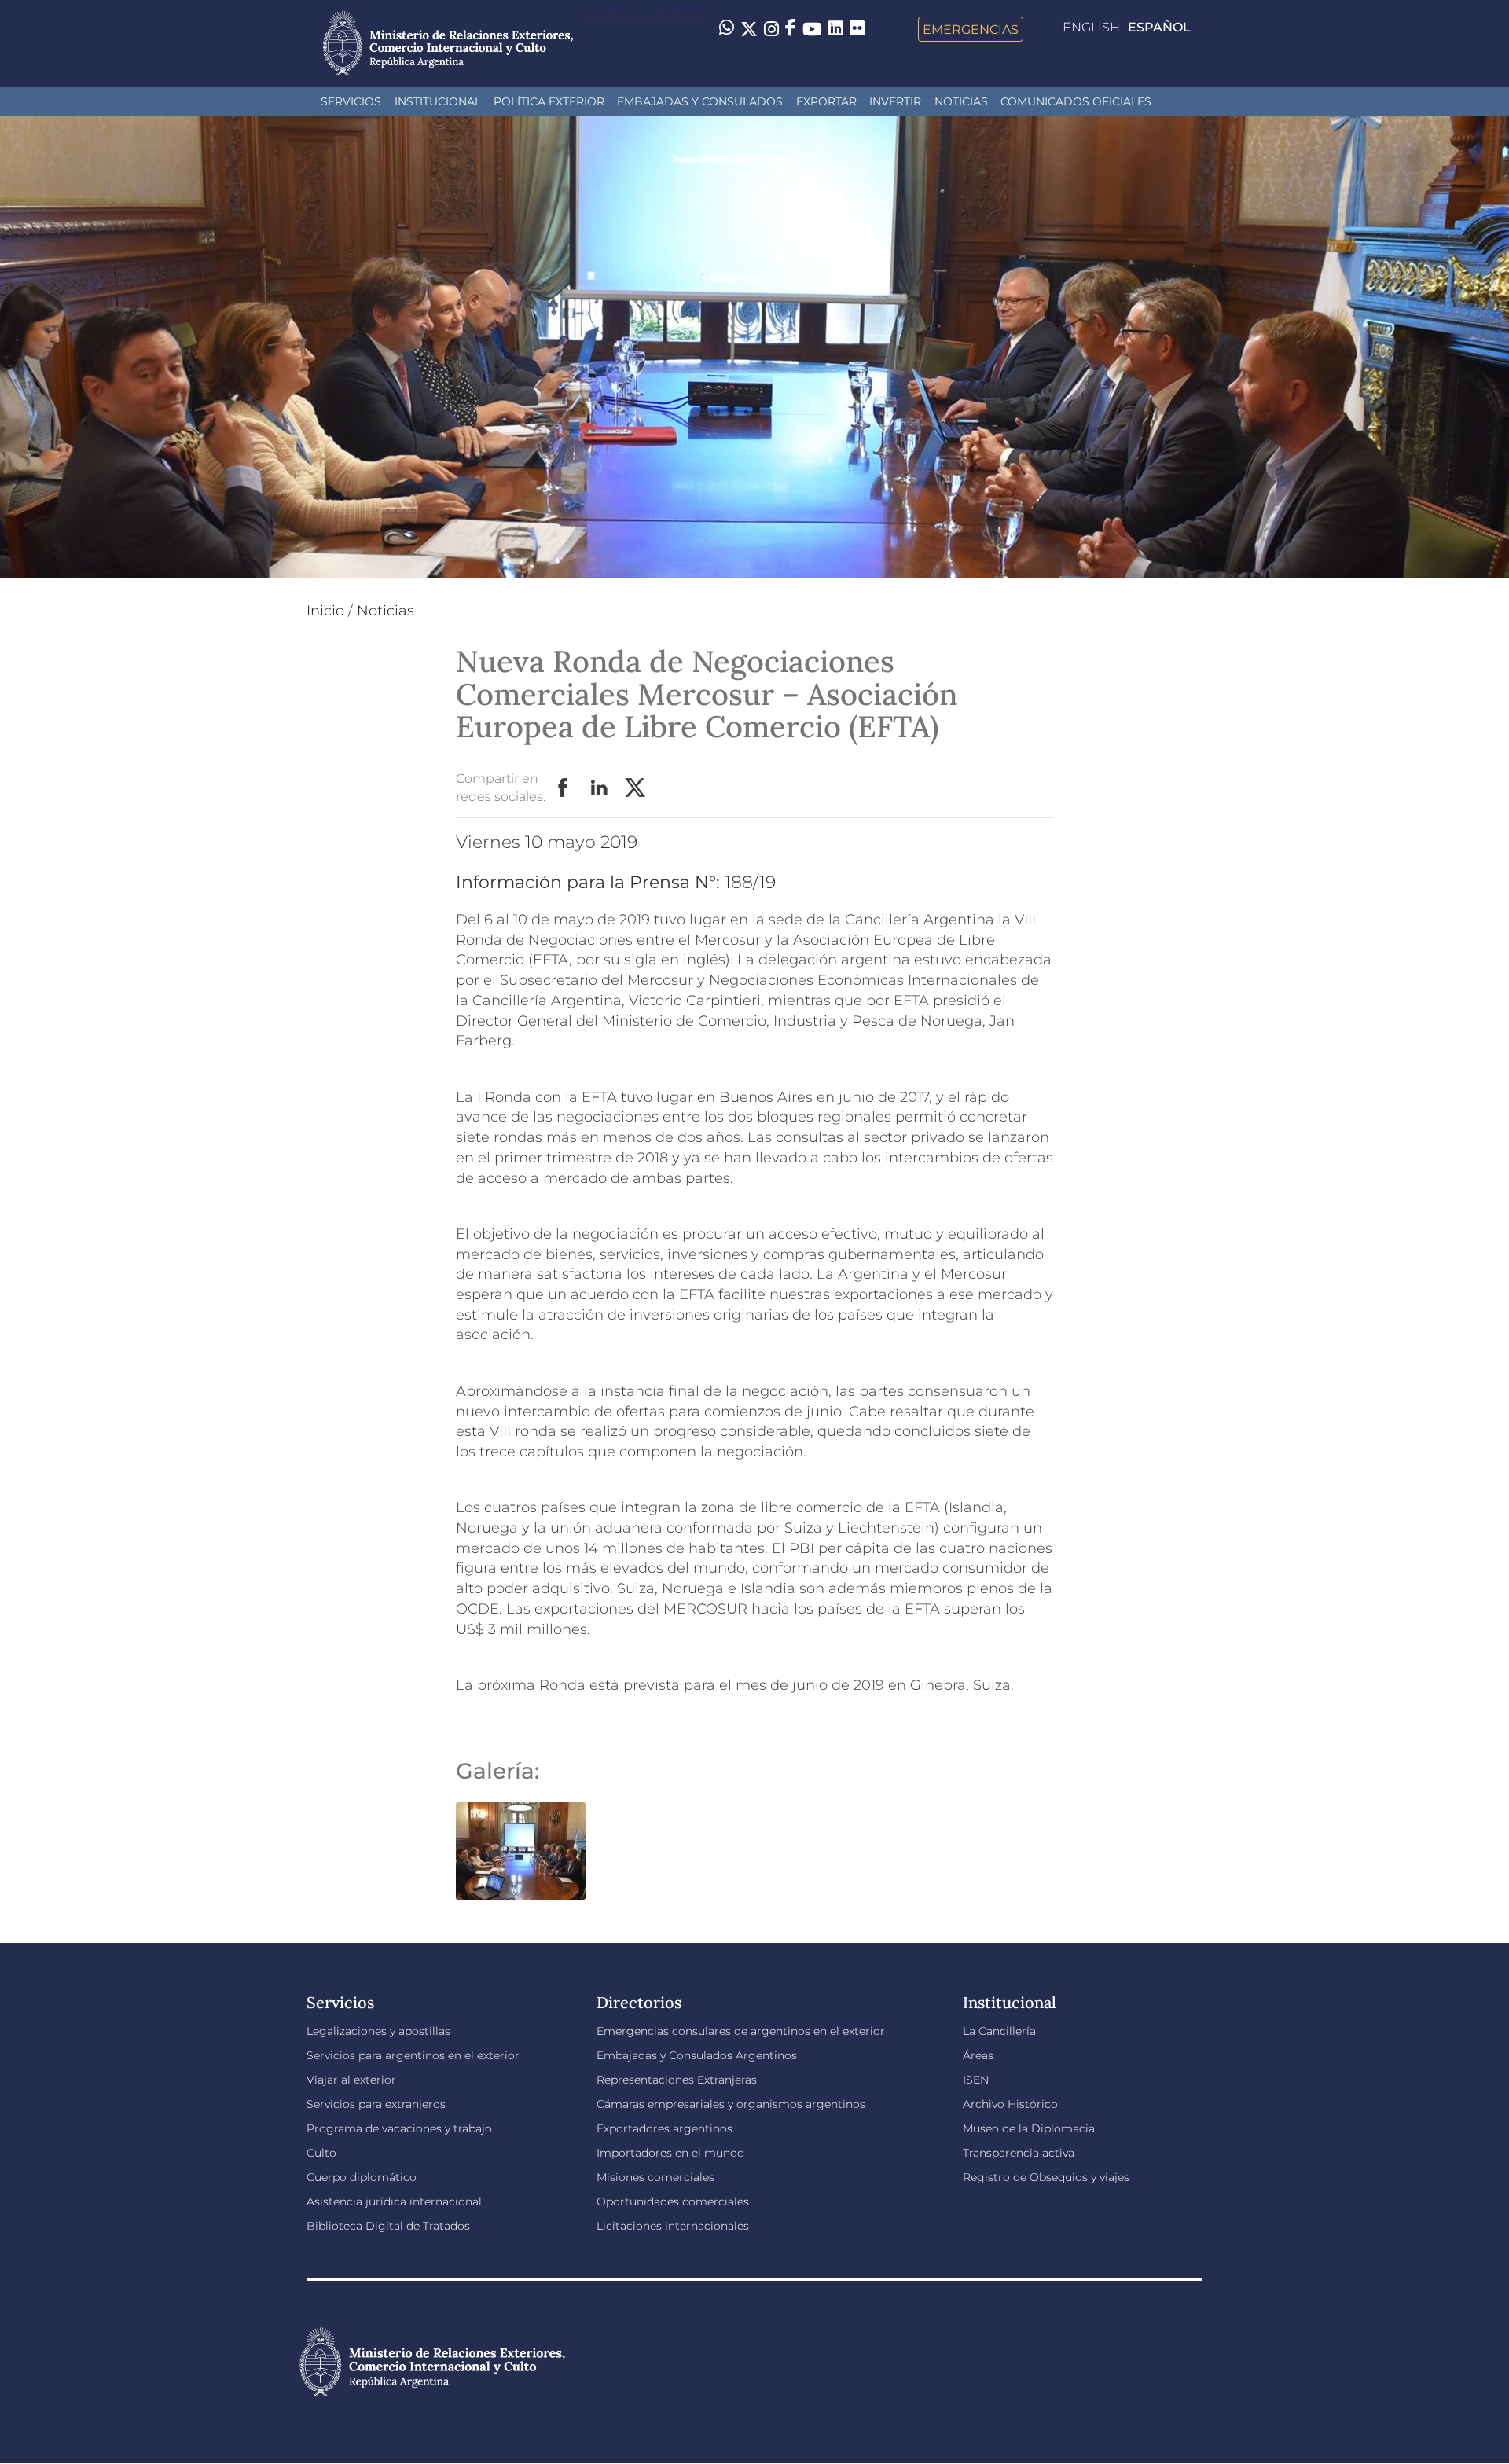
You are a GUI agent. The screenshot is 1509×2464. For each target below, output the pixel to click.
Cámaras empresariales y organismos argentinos (731, 2104)
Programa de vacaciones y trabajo (399, 2128)
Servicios (351, 101)
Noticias (961, 101)
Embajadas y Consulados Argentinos (697, 2055)
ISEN (976, 2080)
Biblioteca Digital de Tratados (388, 2226)
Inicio (325, 611)
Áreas (978, 2055)
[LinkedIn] (836, 28)
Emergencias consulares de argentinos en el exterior (741, 2031)
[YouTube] (812, 29)
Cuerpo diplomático (362, 2177)
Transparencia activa (1019, 2153)
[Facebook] (791, 29)
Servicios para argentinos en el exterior (413, 2055)
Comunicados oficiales (1076, 101)
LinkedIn (600, 788)
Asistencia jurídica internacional (394, 2201)
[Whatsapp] (727, 29)
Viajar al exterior (351, 2080)
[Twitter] (749, 29)
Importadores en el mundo (670, 2153)
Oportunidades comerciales (673, 2201)
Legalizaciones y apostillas (378, 2031)
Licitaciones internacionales (673, 2226)
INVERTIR (895, 101)
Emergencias (971, 29)
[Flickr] (857, 28)
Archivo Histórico (1010, 2104)
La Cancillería (999, 2031)
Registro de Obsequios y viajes (1046, 2177)
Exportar (826, 101)
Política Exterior (549, 101)
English (1091, 27)
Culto (321, 2153)
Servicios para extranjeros (376, 2104)
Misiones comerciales (655, 2177)
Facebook (564, 788)
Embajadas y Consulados (700, 101)
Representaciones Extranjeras (677, 2080)
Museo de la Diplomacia (1029, 2128)
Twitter (636, 788)
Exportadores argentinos (665, 2128)
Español (1159, 27)
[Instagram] (771, 29)
